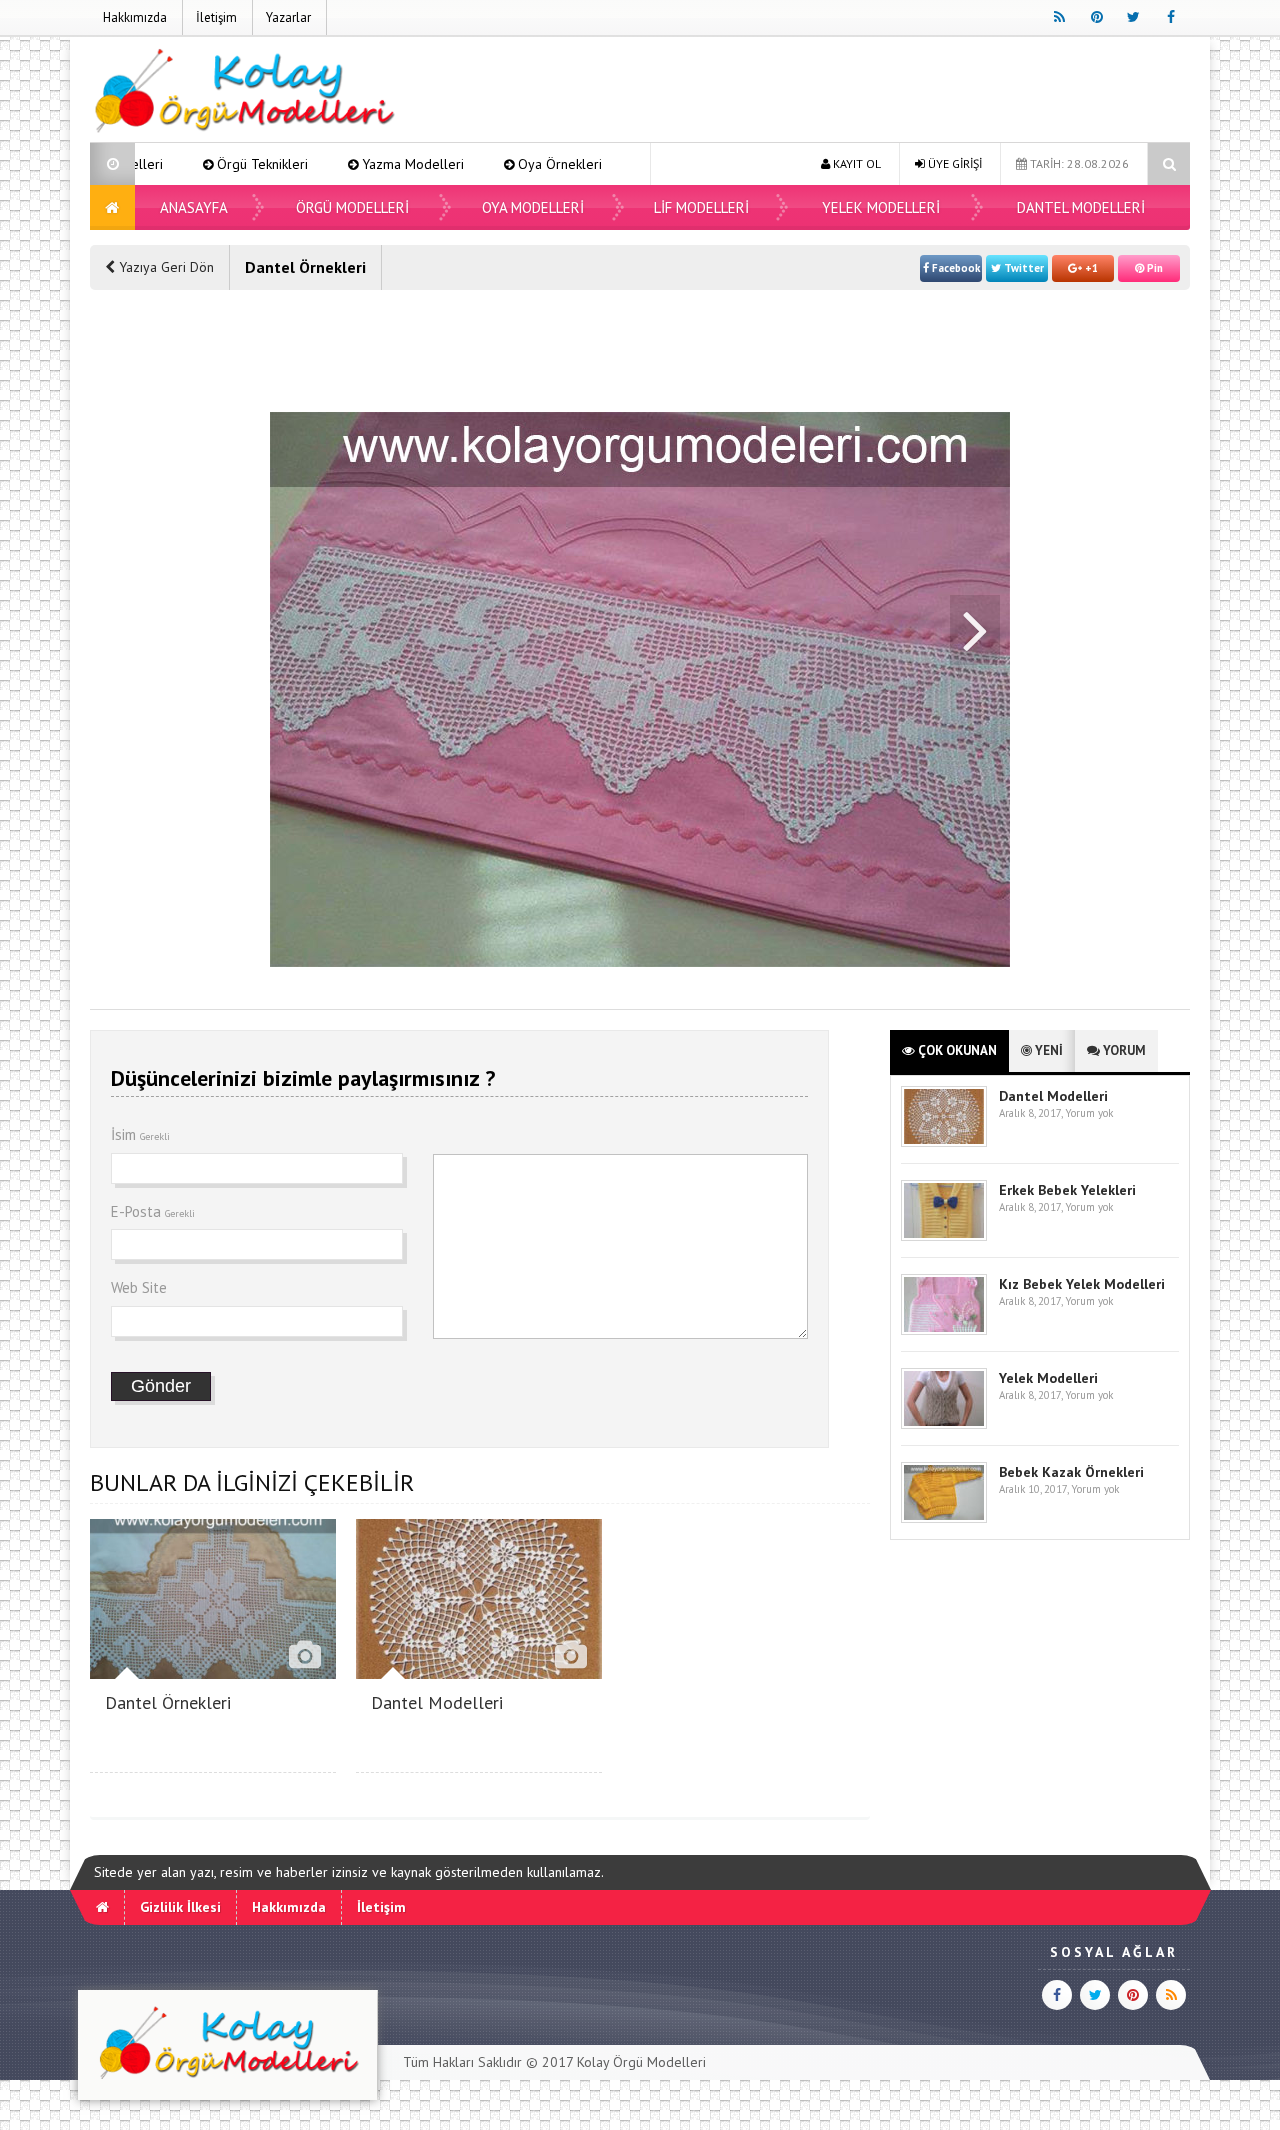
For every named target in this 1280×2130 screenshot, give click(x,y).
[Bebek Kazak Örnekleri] (944, 1518)
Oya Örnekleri (472, 164)
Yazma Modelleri (325, 164)
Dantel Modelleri (1081, 207)
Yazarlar (288, 17)
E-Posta (153, 1211)
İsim (140, 1134)
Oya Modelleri (611, 164)
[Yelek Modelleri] (944, 1424)
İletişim (216, 17)
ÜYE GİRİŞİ (953, 163)
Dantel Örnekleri (168, 1702)
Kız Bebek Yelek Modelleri (1082, 1284)
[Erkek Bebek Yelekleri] (944, 1236)
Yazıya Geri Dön (164, 267)
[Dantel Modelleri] (479, 1673)
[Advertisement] (826, 92)
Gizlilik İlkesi (180, 1907)
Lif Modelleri (701, 207)
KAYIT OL (855, 163)
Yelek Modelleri (881, 207)
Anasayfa (194, 207)
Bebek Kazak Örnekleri (1071, 1472)
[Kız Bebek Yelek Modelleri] (944, 1330)
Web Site (139, 1287)
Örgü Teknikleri (174, 164)
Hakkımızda (135, 17)
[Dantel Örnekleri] (213, 1673)
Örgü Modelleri (352, 207)
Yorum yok (1089, 1113)
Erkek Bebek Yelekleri (1067, 1190)
